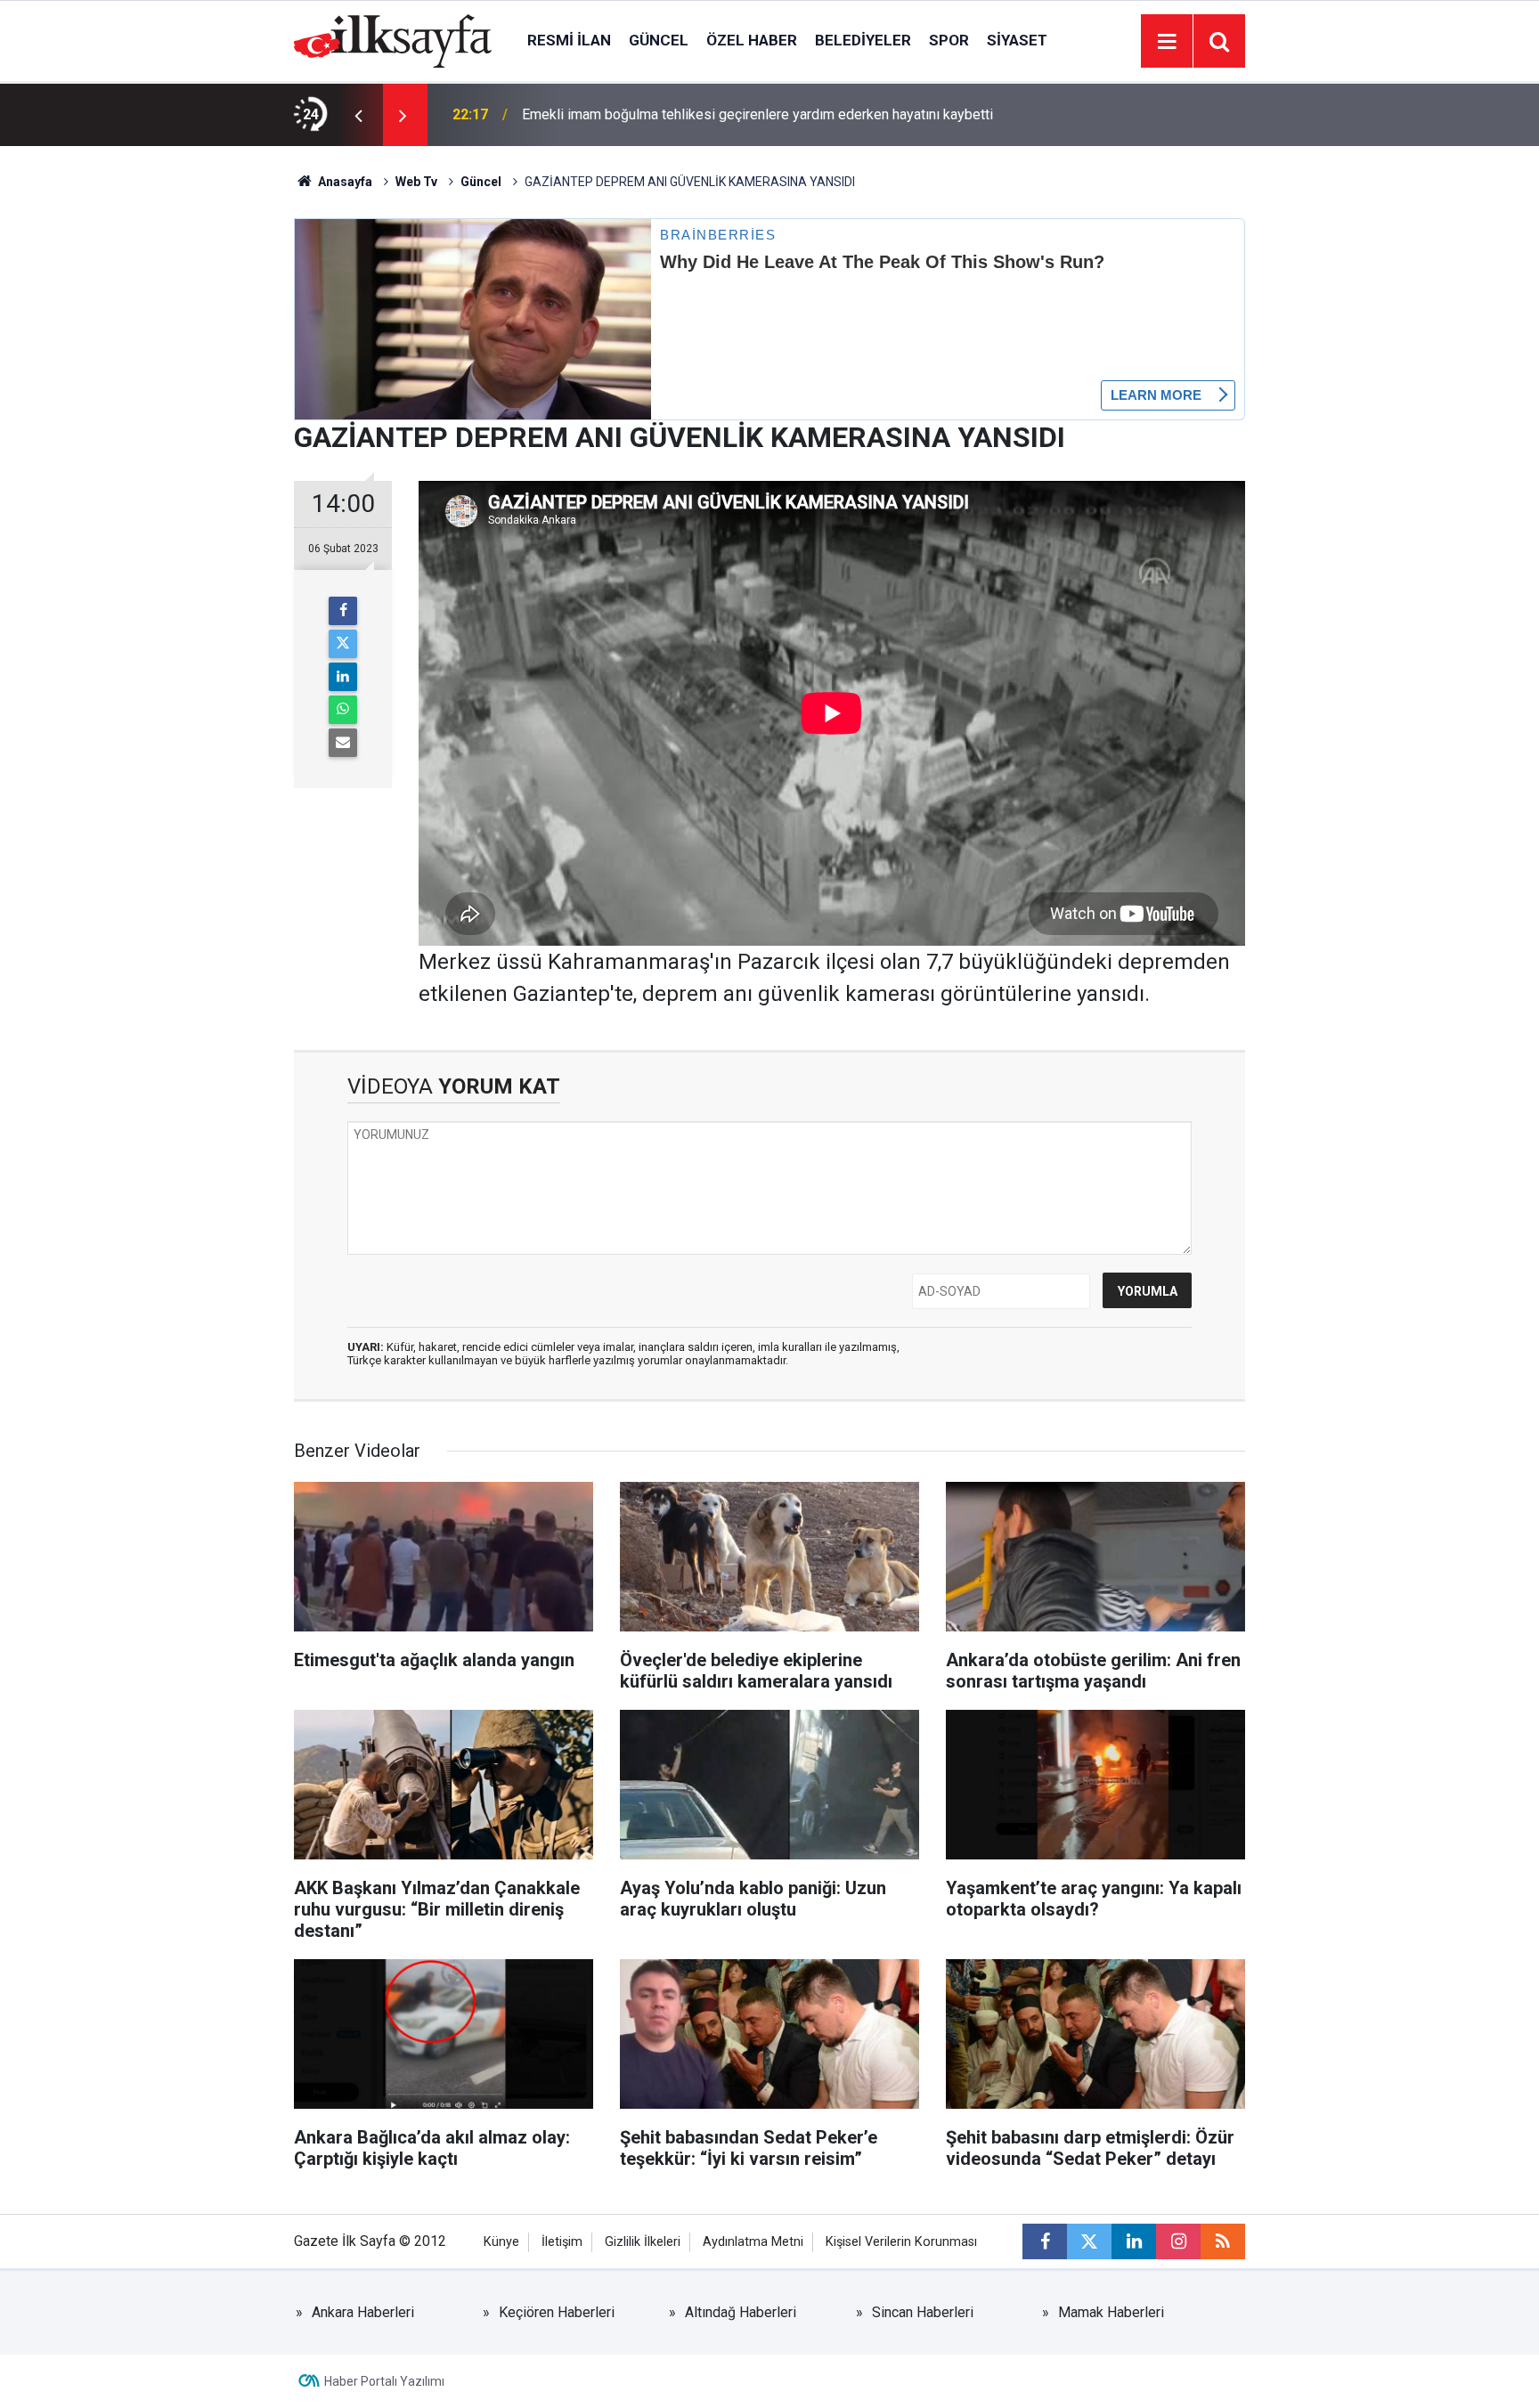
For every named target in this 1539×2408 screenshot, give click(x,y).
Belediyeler (863, 40)
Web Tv (416, 182)
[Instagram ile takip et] (1178, 2241)
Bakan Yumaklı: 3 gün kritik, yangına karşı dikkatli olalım (691, 114)
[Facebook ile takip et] (1045, 2241)
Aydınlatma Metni (753, 2242)
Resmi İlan (569, 40)
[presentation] (358, 115)
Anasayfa (344, 182)
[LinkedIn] (343, 677)
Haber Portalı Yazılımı (384, 2381)
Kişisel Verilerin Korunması (901, 2242)
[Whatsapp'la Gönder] (343, 710)
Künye (501, 2242)
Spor (949, 40)
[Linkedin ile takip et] (1134, 2241)
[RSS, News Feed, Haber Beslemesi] (1223, 2241)
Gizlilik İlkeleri (643, 2242)
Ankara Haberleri (363, 2312)
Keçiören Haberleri (557, 2312)
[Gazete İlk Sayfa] (393, 40)
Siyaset (1017, 40)
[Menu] (1167, 42)
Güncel (659, 40)
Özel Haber (752, 40)
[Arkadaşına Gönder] (343, 743)
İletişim (562, 2242)
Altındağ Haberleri (741, 2312)
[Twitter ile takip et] (1089, 2241)
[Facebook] (343, 611)
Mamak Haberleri (1111, 2312)
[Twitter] (343, 644)
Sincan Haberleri (923, 2312)
